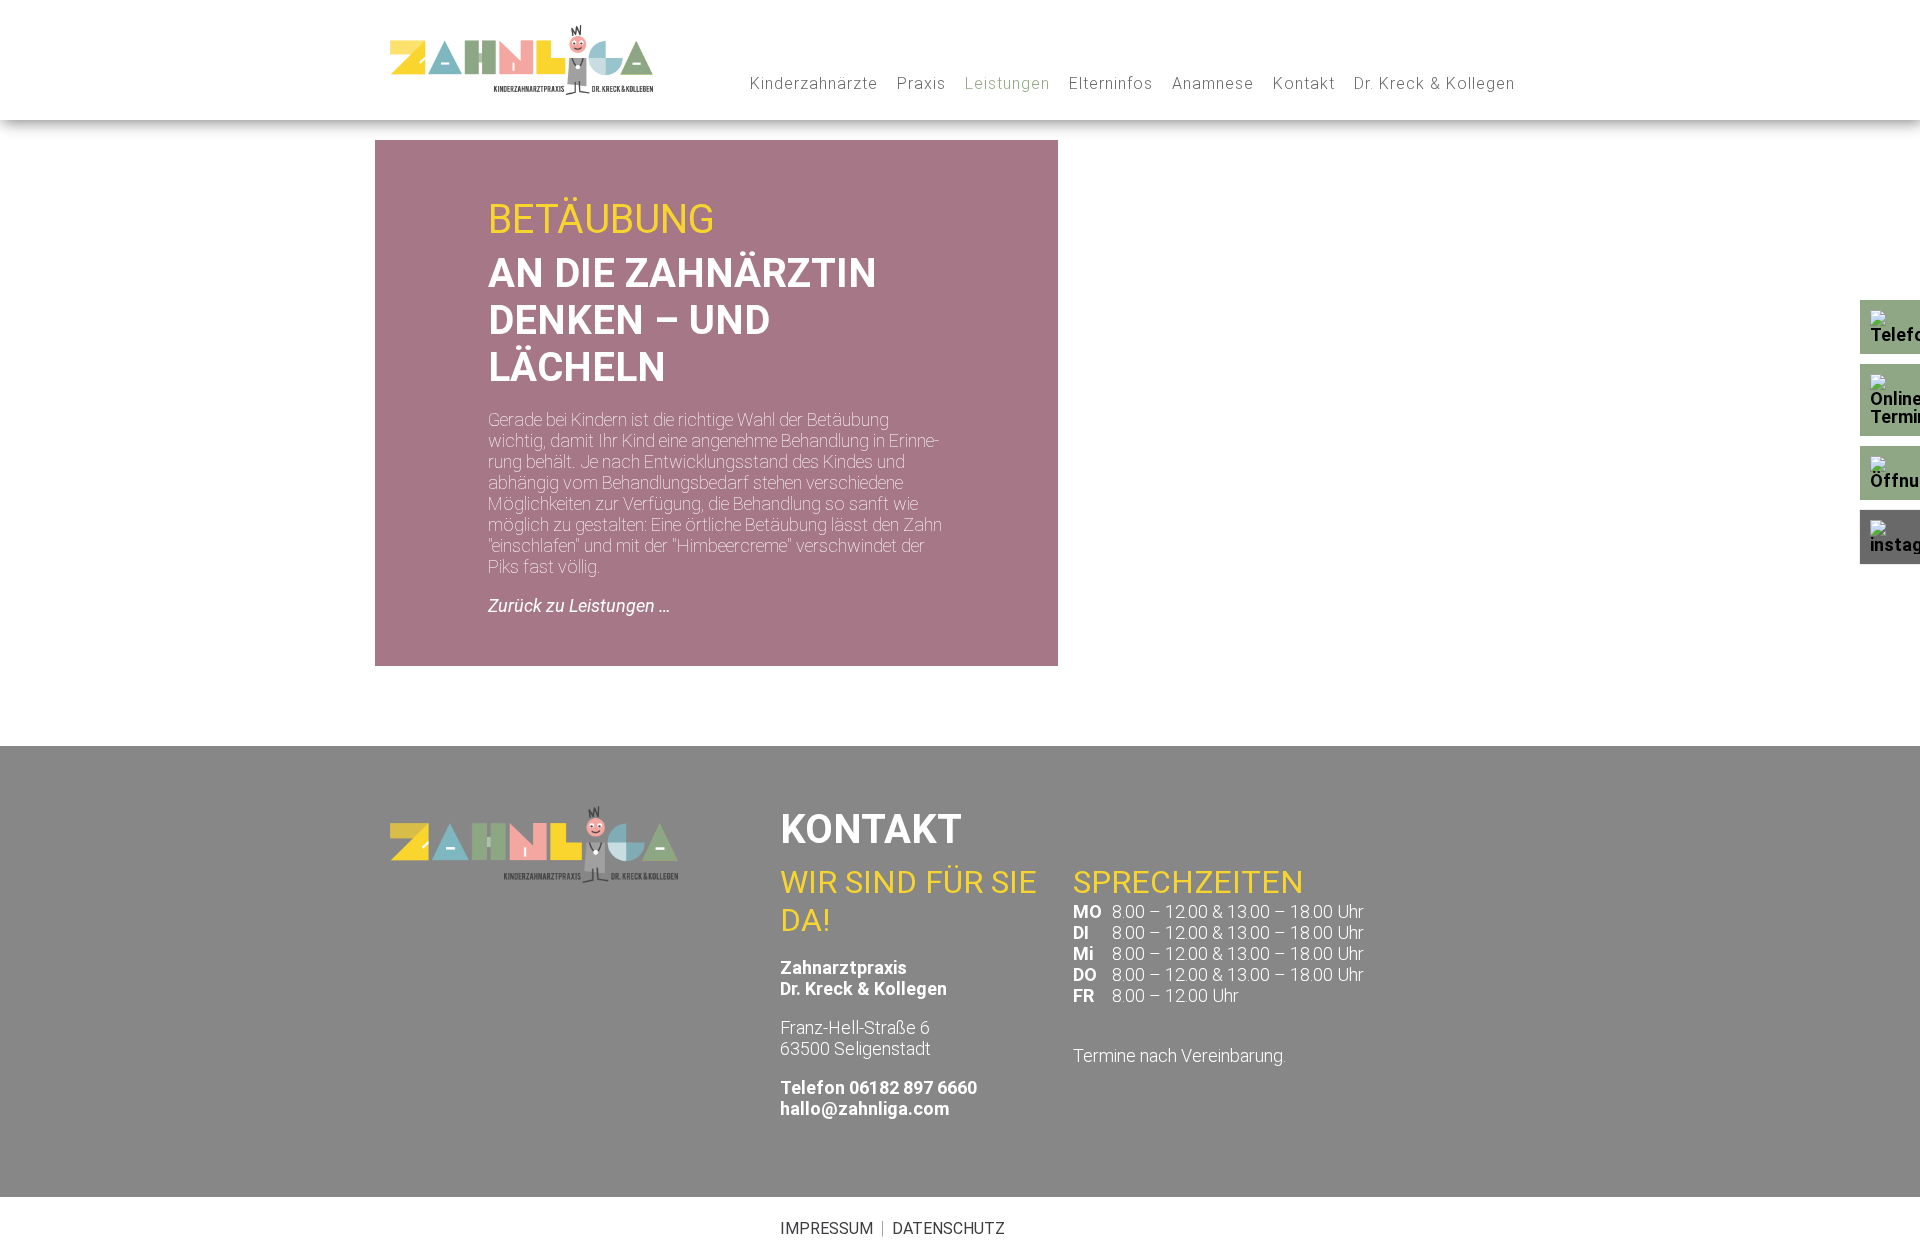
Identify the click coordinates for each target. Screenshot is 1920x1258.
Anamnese (1213, 83)
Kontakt (1304, 83)
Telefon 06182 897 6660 (878, 1087)
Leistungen (1007, 83)
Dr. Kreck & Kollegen (1434, 83)
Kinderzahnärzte (814, 83)
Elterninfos (1111, 83)
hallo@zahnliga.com (864, 1108)
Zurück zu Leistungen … (579, 605)
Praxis (921, 83)
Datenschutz (948, 1228)
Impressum (826, 1228)
